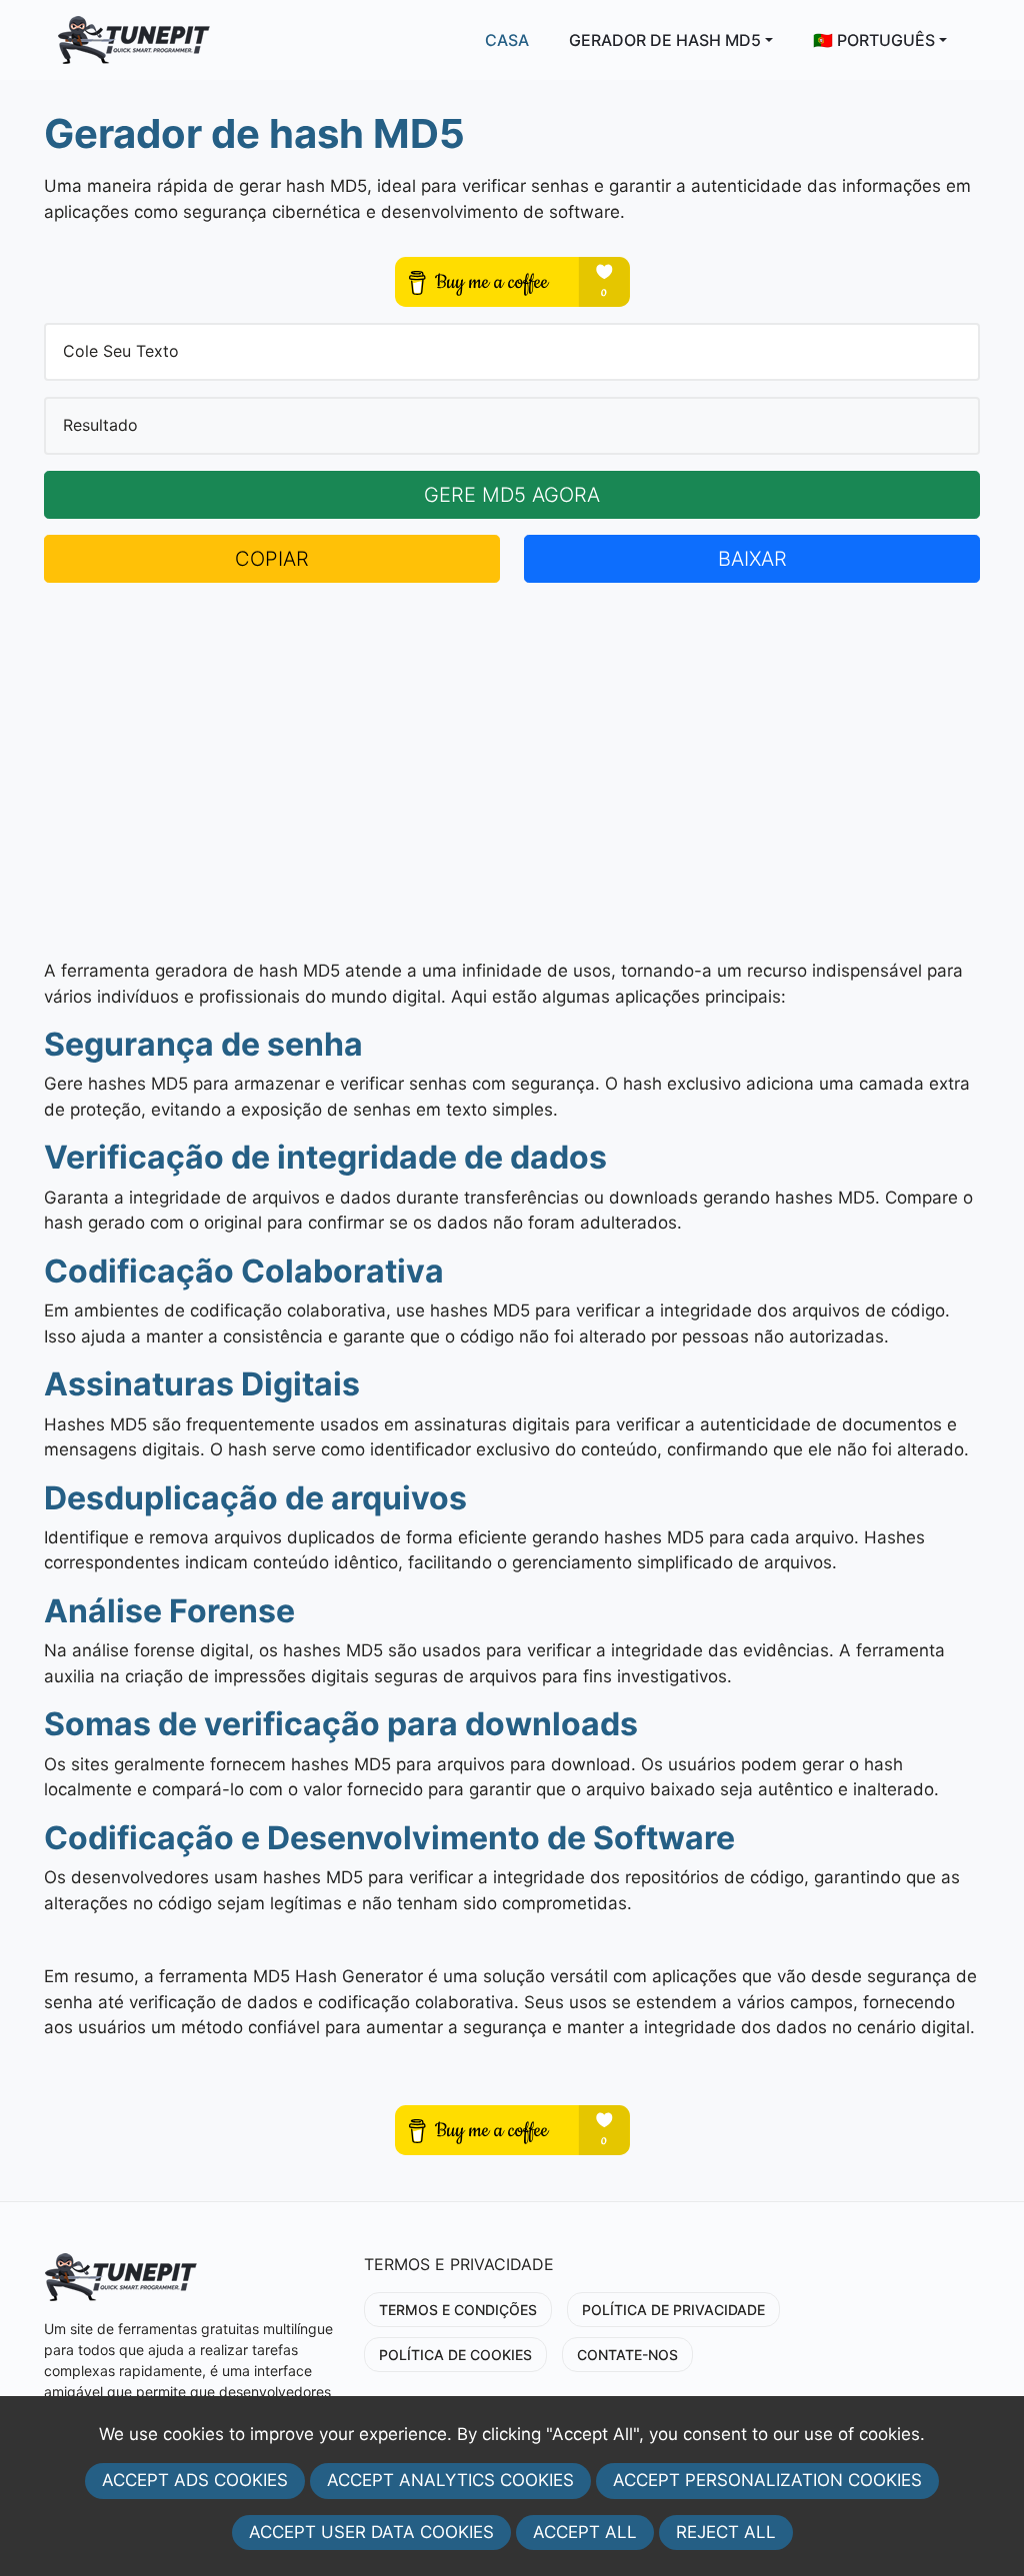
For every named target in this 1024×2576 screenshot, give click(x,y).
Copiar (272, 559)
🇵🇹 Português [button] (874, 40)
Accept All (585, 2532)
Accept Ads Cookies (195, 2480)
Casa (507, 40)
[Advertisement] (512, 771)
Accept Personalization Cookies (767, 2480)
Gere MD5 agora (512, 495)
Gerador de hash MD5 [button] (665, 40)
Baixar (752, 559)
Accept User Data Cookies (371, 2532)
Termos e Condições (458, 2310)
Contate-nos (627, 2355)
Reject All (726, 2532)
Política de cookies (455, 2355)
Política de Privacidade (673, 2310)
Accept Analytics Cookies (450, 2480)
